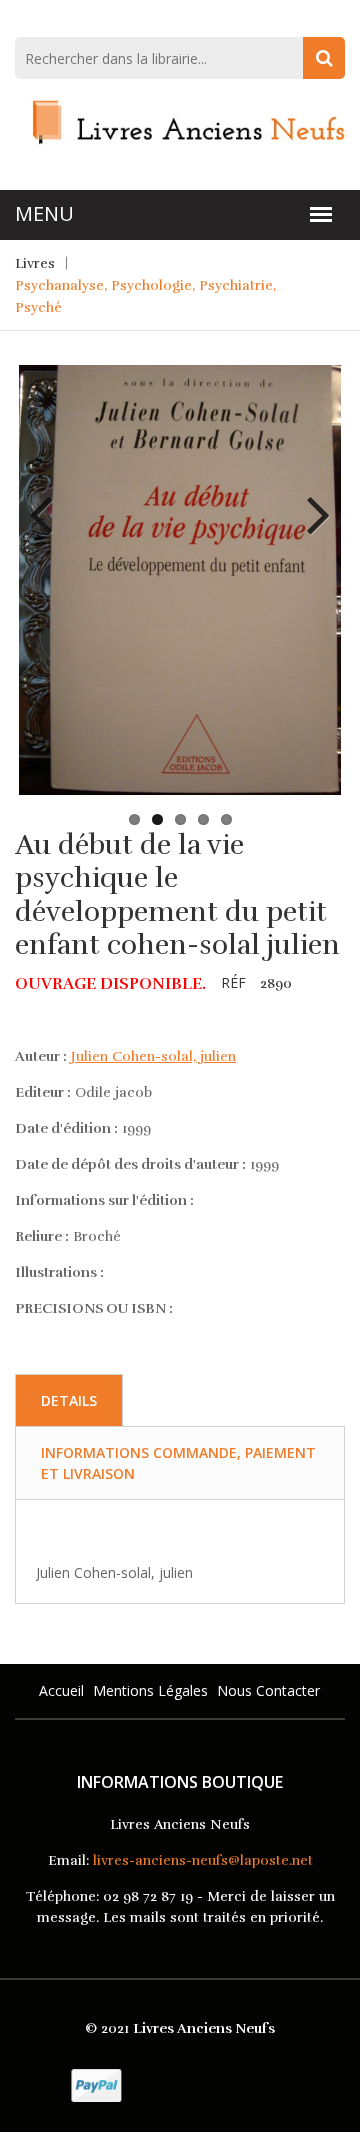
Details (69, 1400)
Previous (49, 500)
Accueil (61, 1690)
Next (311, 500)
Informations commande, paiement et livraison (178, 1463)
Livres (35, 263)
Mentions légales (150, 1690)
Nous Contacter (268, 1690)
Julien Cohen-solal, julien (153, 1056)
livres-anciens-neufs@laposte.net (203, 1860)
